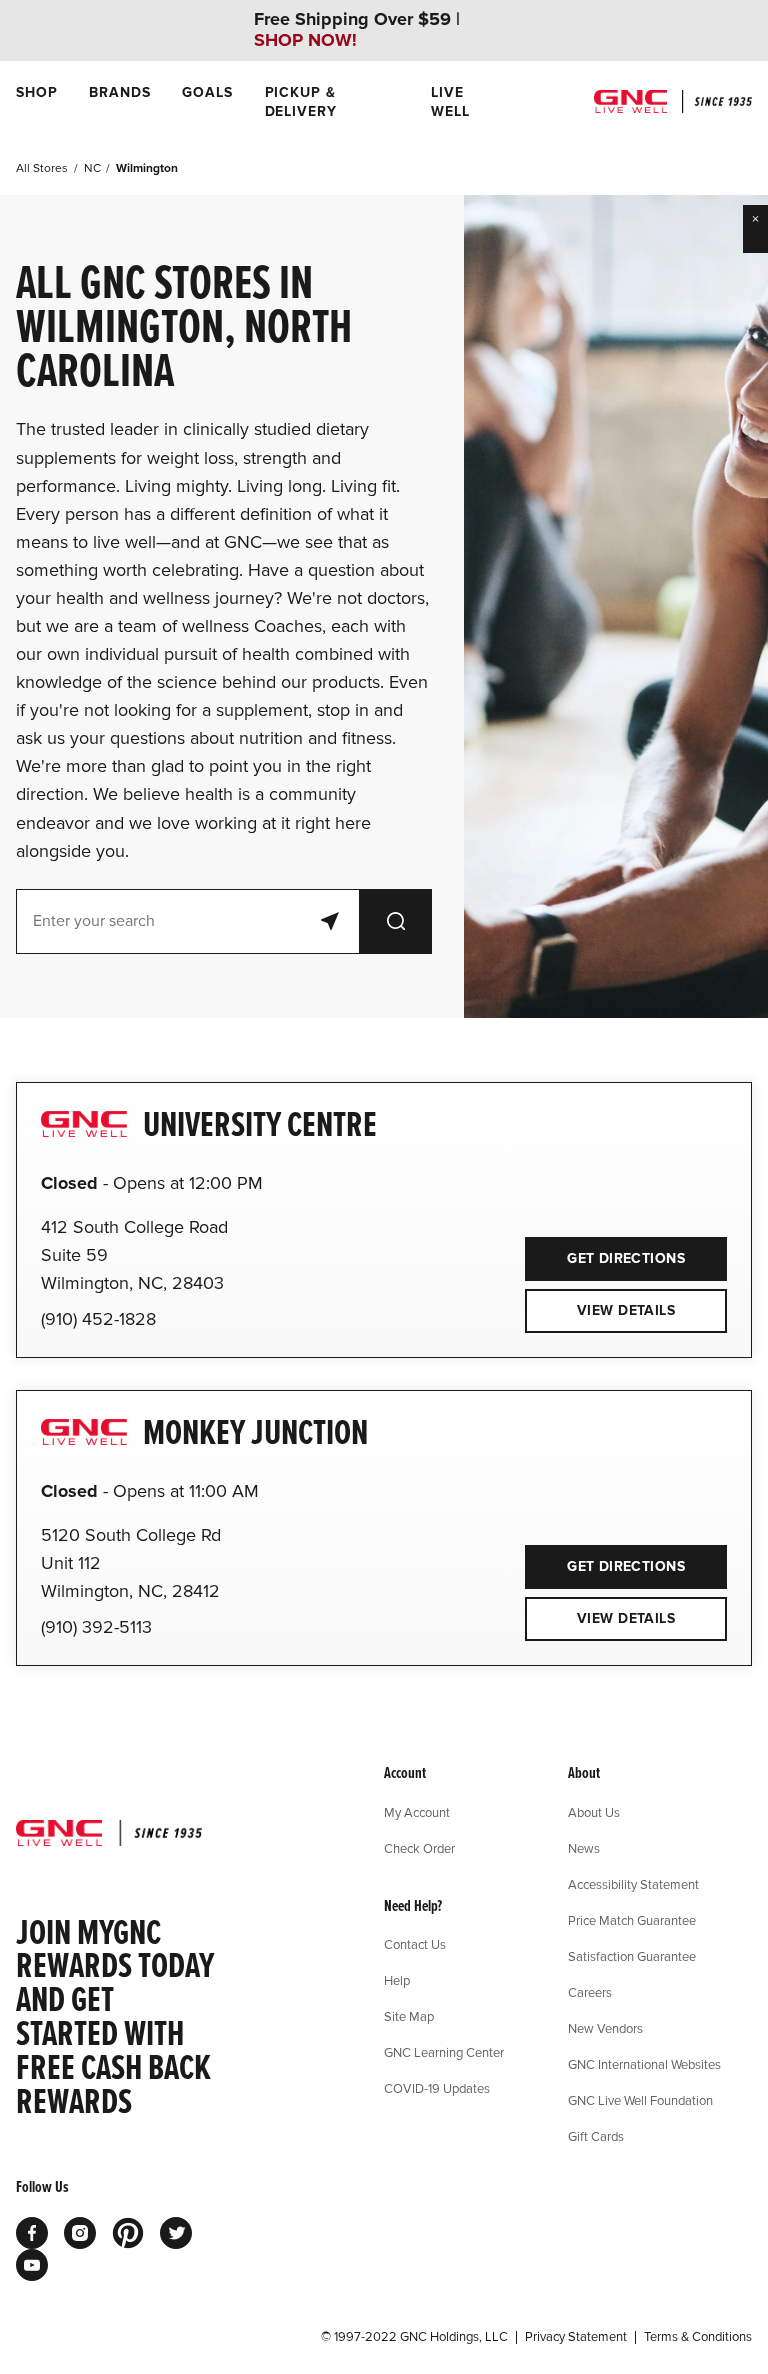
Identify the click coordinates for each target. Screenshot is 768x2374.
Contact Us (415, 1944)
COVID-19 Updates (437, 2088)
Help (397, 1980)
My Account (417, 1812)
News (584, 1848)
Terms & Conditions (698, 2337)
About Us (594, 1812)
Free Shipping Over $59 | (357, 30)
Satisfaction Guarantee (632, 1956)
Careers (590, 1992)
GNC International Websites (644, 2064)
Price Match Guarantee (632, 1920)
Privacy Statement (576, 2337)
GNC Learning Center (444, 2052)
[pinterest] (128, 2233)
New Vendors (605, 2028)
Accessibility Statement (633, 1884)
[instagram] (80, 2233)
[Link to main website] (673, 101)
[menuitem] (36, 102)
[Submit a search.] (396, 921)
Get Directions (605, 1252)
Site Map (409, 2016)
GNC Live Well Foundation (640, 2100)
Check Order (419, 1848)
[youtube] (32, 2265)
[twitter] (176, 2233)
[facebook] (32, 2233)
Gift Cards (596, 2136)
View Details (626, 1310)
